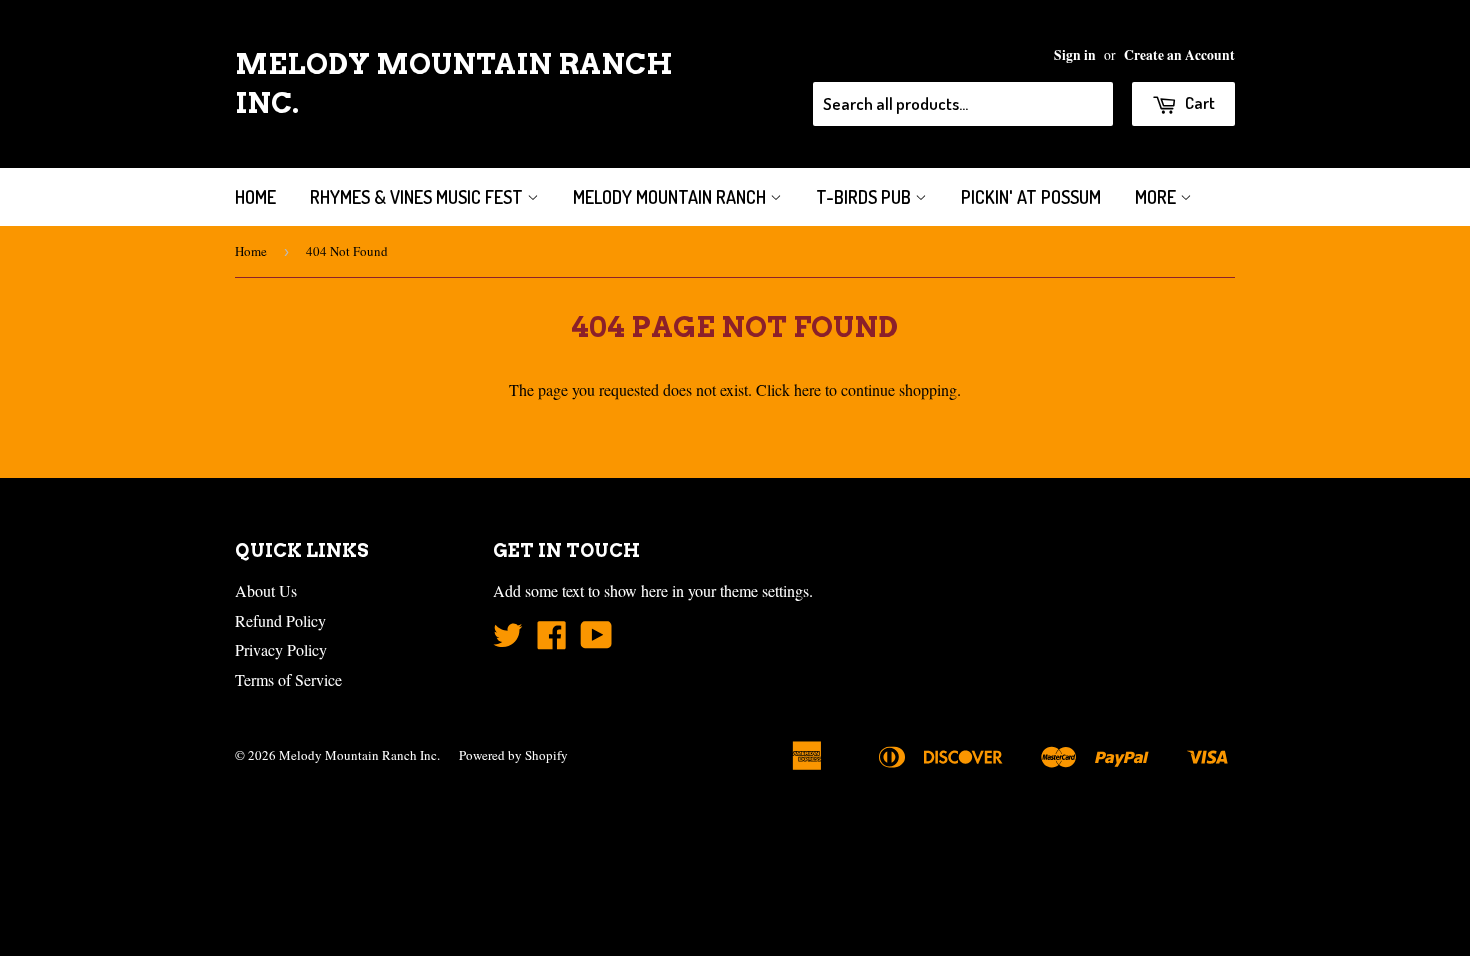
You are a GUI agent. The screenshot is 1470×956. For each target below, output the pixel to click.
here (807, 389)
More (1157, 197)
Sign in (1075, 55)
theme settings (764, 590)
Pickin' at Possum (1031, 197)
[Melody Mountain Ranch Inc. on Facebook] (552, 640)
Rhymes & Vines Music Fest (418, 197)
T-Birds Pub (865, 197)
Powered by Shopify (513, 755)
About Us (266, 590)
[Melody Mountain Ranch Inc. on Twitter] (508, 640)
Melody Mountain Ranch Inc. (454, 83)
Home (255, 197)
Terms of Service (288, 679)
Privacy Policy (281, 649)
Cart (1198, 102)
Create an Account (1179, 55)
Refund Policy (280, 620)
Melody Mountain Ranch (671, 197)
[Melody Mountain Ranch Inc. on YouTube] (596, 640)
